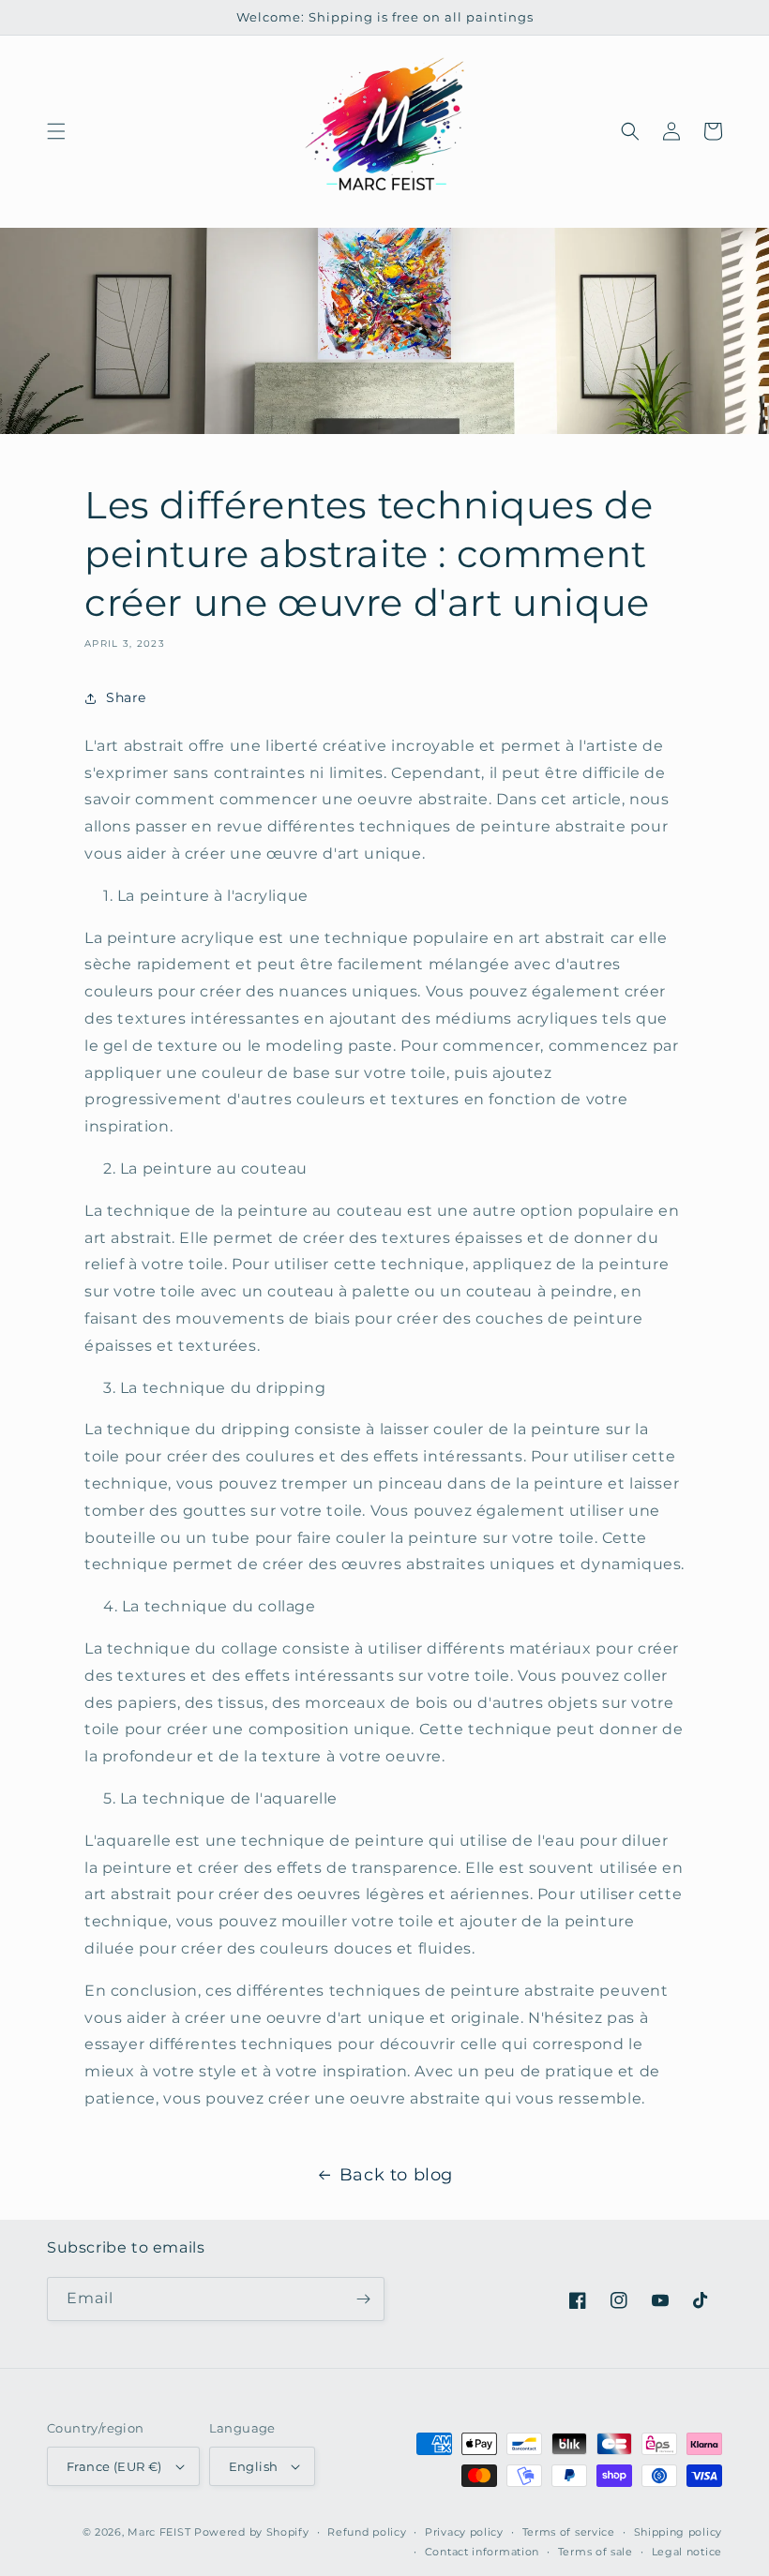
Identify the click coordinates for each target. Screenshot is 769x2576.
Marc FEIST (159, 2532)
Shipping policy (679, 2532)
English (254, 2466)
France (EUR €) (114, 2466)
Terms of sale (596, 2552)
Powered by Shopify (252, 2532)
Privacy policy (464, 2532)
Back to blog (396, 2175)
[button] (56, 131)
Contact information (482, 2552)
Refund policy (367, 2532)
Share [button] (126, 697)
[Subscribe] (363, 2299)
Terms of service (569, 2532)
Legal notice (687, 2552)
